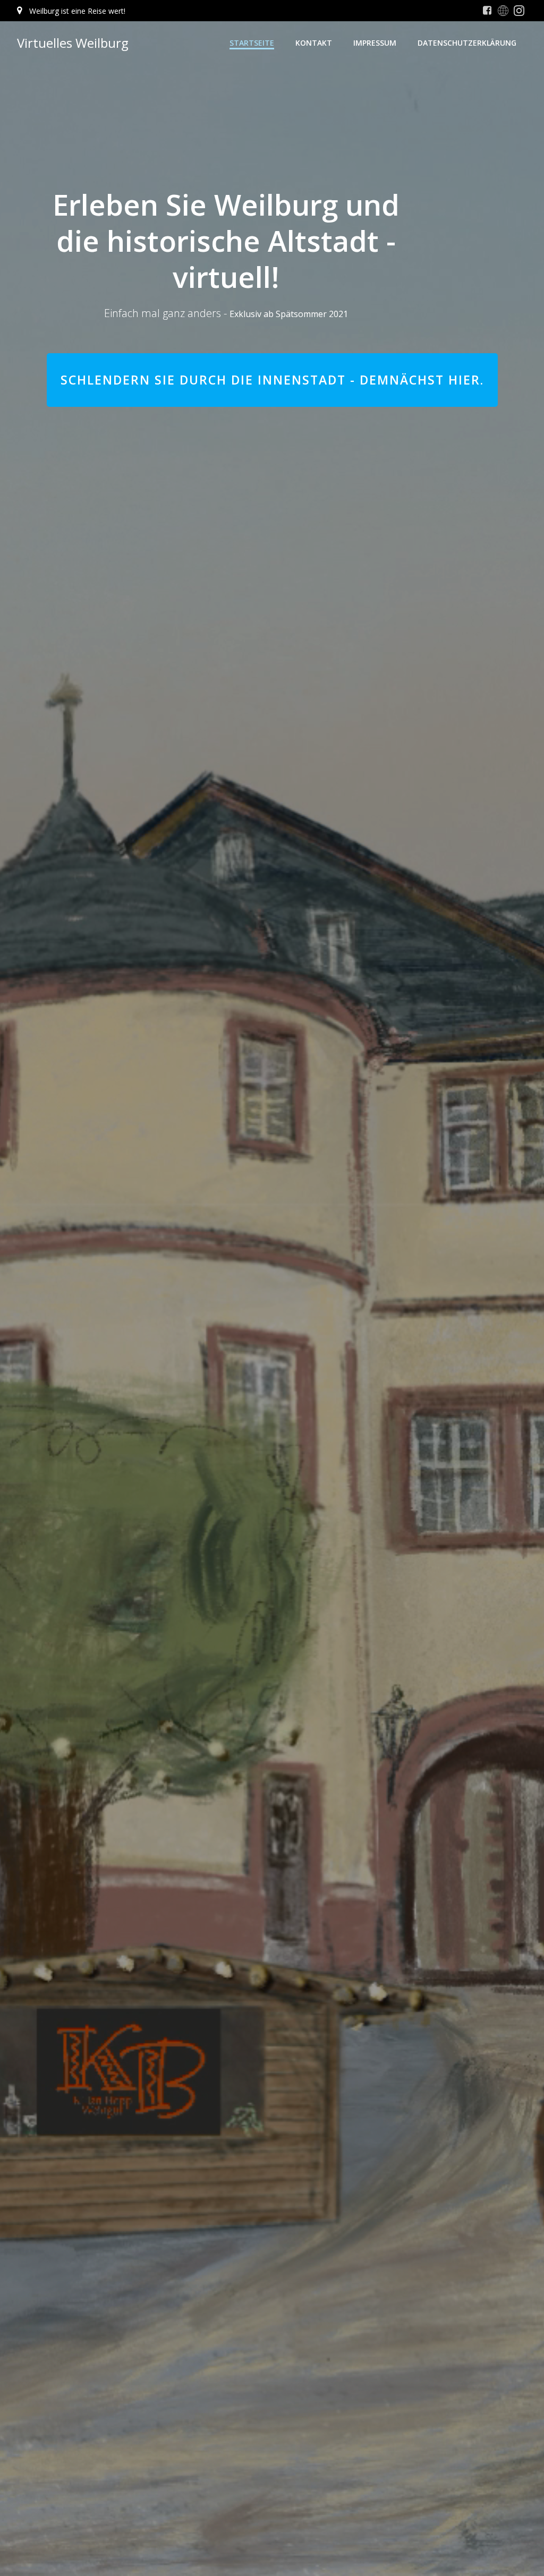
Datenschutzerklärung (467, 43)
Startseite (252, 43)
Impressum (375, 43)
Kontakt (314, 43)
